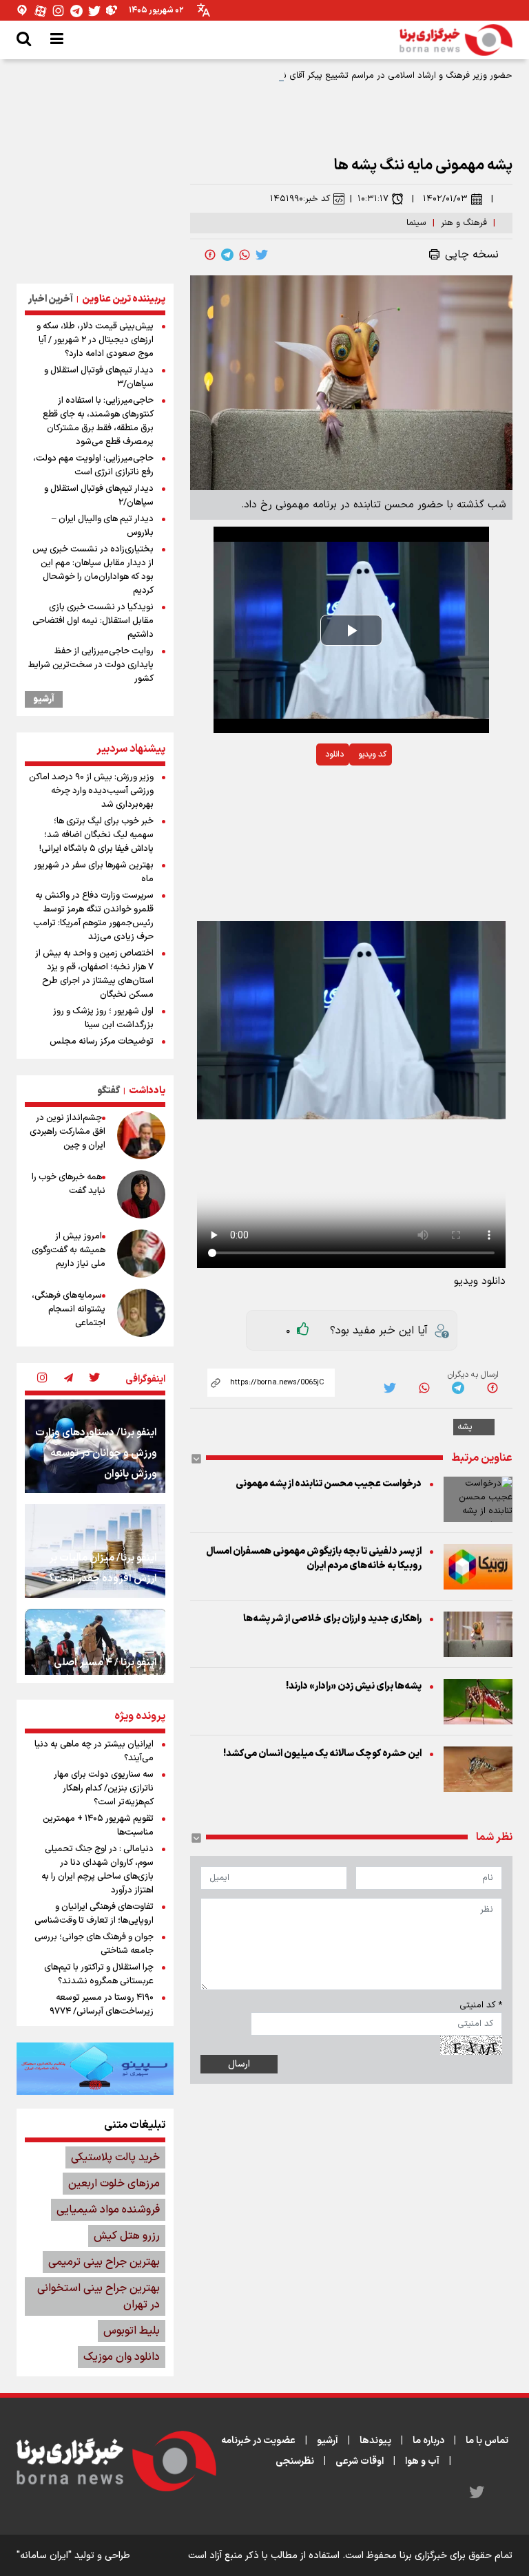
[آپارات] (41, 11)
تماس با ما (487, 2441)
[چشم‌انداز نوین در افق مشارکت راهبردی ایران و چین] (141, 1135)
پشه (465, 1427)
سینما (416, 223)
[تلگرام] (76, 11)
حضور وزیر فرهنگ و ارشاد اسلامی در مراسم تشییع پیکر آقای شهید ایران (380, 76)
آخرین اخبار (51, 299)
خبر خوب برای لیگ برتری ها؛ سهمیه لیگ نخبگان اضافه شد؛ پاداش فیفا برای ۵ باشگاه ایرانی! (96, 835)
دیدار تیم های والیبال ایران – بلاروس (103, 526)
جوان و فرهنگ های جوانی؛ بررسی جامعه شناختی (94, 1944)
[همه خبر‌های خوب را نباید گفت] (141, 1194)
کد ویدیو (372, 754)
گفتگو (108, 1091)
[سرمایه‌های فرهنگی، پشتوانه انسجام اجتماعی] (141, 1313)
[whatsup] (245, 255)
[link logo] (456, 40)
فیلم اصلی (301, 790)
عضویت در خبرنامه (258, 2441)
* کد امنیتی (481, 2005)
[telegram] (227, 255)
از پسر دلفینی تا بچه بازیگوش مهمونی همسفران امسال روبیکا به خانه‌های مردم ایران (314, 1559)
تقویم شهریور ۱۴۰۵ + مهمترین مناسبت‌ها (98, 1826)
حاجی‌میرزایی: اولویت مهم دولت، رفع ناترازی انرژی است (93, 465)
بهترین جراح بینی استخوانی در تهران (98, 2297)
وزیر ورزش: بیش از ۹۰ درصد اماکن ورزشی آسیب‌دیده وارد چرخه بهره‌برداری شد (91, 791)
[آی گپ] (23, 11)
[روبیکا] (112, 11)
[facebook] (210, 255)
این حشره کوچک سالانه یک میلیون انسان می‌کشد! (322, 1754)
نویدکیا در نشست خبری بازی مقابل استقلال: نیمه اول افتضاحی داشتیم (93, 621)
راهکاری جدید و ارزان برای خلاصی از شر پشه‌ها (332, 1619)
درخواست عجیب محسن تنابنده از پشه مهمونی (329, 1484)
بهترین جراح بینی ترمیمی (104, 2262)
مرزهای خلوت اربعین (114, 2184)
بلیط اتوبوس (132, 2331)
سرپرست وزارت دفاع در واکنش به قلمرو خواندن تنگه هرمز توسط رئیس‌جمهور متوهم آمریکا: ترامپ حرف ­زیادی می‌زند (93, 916)
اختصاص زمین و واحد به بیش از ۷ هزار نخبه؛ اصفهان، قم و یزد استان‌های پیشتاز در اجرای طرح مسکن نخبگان (94, 974)
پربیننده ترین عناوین (124, 299)
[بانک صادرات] (95, 2069)
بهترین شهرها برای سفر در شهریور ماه (94, 872)
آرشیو (44, 699)
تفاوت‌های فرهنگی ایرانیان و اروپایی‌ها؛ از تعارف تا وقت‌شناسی (94, 1914)
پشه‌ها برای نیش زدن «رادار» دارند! (354, 1686)
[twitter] (262, 255)
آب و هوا (422, 2461)
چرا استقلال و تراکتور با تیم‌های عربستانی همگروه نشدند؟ (99, 1974)
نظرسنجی (295, 2461)
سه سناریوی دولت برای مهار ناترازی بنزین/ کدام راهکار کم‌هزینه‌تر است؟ (104, 1788)
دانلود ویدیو (480, 1281)
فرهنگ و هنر (464, 223)
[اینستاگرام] (59, 11)
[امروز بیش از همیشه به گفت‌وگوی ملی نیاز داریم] (141, 1254)
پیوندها (375, 2441)
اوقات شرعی (360, 2461)
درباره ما (428, 2441)
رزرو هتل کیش (127, 2236)
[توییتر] (94, 11)
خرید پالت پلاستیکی (115, 2157)
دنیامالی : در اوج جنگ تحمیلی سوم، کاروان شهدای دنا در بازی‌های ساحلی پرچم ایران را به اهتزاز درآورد (97, 1870)
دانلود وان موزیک (122, 2357)
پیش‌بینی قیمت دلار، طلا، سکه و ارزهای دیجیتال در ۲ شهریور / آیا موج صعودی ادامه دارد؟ (95, 340)
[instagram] (42, 1379)
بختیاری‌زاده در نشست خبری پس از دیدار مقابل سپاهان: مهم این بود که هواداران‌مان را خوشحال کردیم (93, 570)
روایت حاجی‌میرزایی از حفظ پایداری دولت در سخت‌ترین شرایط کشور (91, 665)
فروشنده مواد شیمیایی (108, 2210)
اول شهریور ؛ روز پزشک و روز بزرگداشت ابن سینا (103, 1018)
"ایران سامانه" (44, 2556)
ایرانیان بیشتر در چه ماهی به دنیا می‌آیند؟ (94, 1751)
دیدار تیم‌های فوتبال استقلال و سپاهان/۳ (99, 377)
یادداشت (147, 1091)
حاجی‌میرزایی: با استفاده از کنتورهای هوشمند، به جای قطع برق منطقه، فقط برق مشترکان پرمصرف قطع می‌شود (98, 421)
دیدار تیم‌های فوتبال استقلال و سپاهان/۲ (99, 496)
